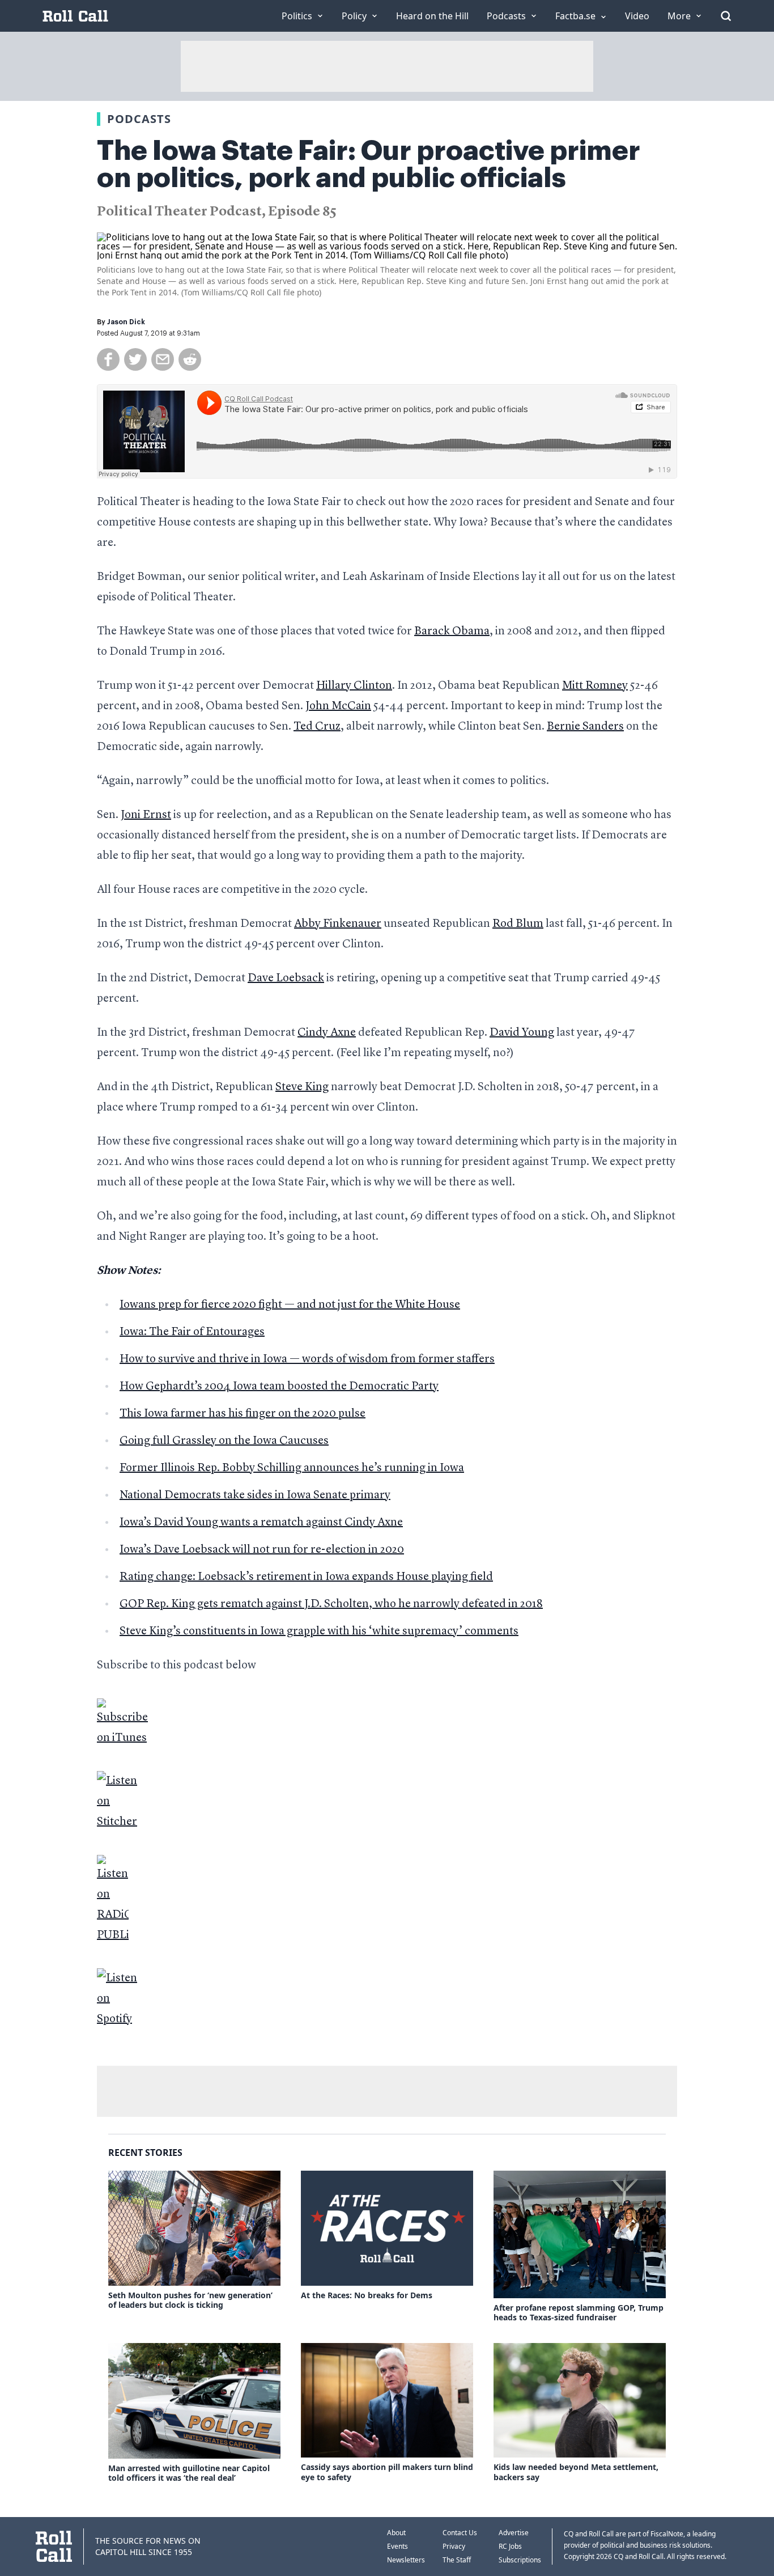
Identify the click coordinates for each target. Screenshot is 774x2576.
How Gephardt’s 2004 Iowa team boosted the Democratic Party (279, 1387)
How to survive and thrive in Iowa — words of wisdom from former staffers (307, 1359)
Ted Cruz (317, 727)
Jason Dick (126, 322)
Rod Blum (518, 924)
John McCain (338, 706)
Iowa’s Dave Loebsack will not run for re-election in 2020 (262, 1550)
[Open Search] (726, 16)
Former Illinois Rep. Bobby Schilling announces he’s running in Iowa (292, 1468)
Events (397, 2546)
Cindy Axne (327, 1033)
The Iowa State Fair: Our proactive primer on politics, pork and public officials (369, 164)
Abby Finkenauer (338, 924)
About (396, 2533)
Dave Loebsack (286, 978)
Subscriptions (520, 2560)
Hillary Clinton (354, 686)
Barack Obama (452, 632)
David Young (522, 1033)
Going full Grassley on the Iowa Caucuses (224, 1441)
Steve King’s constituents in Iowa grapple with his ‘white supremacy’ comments (319, 1632)
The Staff (457, 2560)
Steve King (302, 1087)
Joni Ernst (146, 815)
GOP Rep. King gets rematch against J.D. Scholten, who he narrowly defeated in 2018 (331, 1604)
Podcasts (139, 119)
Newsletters (406, 2560)
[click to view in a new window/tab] (387, 1723)
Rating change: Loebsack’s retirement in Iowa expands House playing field (306, 1577)
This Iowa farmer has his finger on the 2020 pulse (243, 1414)
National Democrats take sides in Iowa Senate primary (255, 1495)
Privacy (454, 2546)
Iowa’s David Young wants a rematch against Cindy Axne (261, 1523)
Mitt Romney (595, 686)
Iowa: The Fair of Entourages (192, 1332)
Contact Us (460, 2533)
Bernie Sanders (585, 727)
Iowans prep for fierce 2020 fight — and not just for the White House (290, 1305)
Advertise (514, 2533)
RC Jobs (510, 2546)
